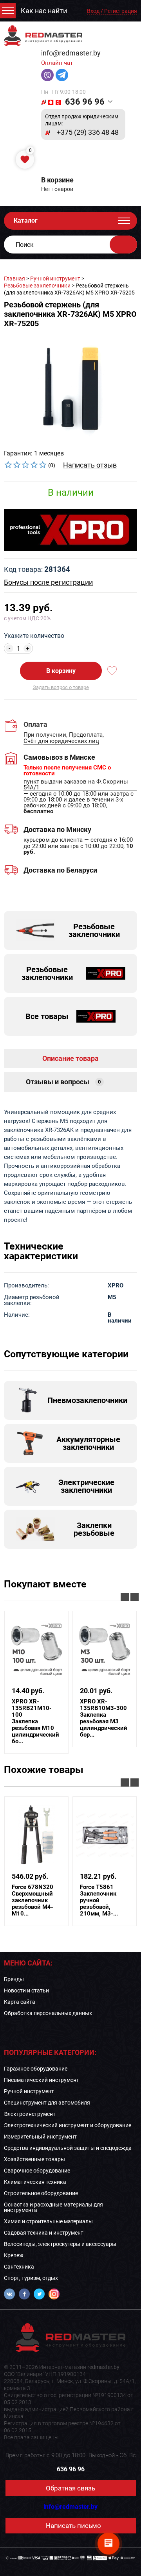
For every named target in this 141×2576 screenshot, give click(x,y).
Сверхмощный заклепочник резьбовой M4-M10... (33, 1900)
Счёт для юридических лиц (61, 741)
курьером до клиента (53, 840)
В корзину (61, 671)
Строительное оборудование (41, 2193)
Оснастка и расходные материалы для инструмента (53, 2207)
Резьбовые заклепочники (37, 286)
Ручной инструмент (55, 278)
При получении (45, 735)
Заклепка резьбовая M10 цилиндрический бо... (35, 1722)
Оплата (35, 724)
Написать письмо (73, 2526)
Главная (14, 278)
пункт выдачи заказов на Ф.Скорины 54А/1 (76, 785)
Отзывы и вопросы (63, 1082)
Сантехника (19, 2267)
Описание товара (70, 1058)
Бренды (14, 1979)
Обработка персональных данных (48, 2013)
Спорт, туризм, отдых (31, 2278)
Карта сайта (20, 2002)
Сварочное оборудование (37, 2171)
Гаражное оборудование (36, 2069)
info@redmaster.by (71, 53)
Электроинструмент (30, 2114)
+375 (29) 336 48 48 (88, 132)
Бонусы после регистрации (48, 582)
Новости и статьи (26, 1990)
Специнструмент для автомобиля (47, 2103)
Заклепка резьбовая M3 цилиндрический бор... (104, 1718)
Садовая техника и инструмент (44, 2233)
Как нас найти (44, 11)
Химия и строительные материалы (48, 2221)
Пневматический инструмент (42, 2080)
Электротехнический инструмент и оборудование (68, 2125)
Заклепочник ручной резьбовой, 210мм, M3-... (99, 1900)
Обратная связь (70, 2488)
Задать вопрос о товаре (61, 687)
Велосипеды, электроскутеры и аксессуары (60, 2244)
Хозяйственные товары (34, 2159)
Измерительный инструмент (40, 2137)
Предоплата (86, 735)
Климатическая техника (35, 2182)
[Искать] (123, 245)
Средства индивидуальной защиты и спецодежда (68, 2148)
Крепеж (14, 2255)
